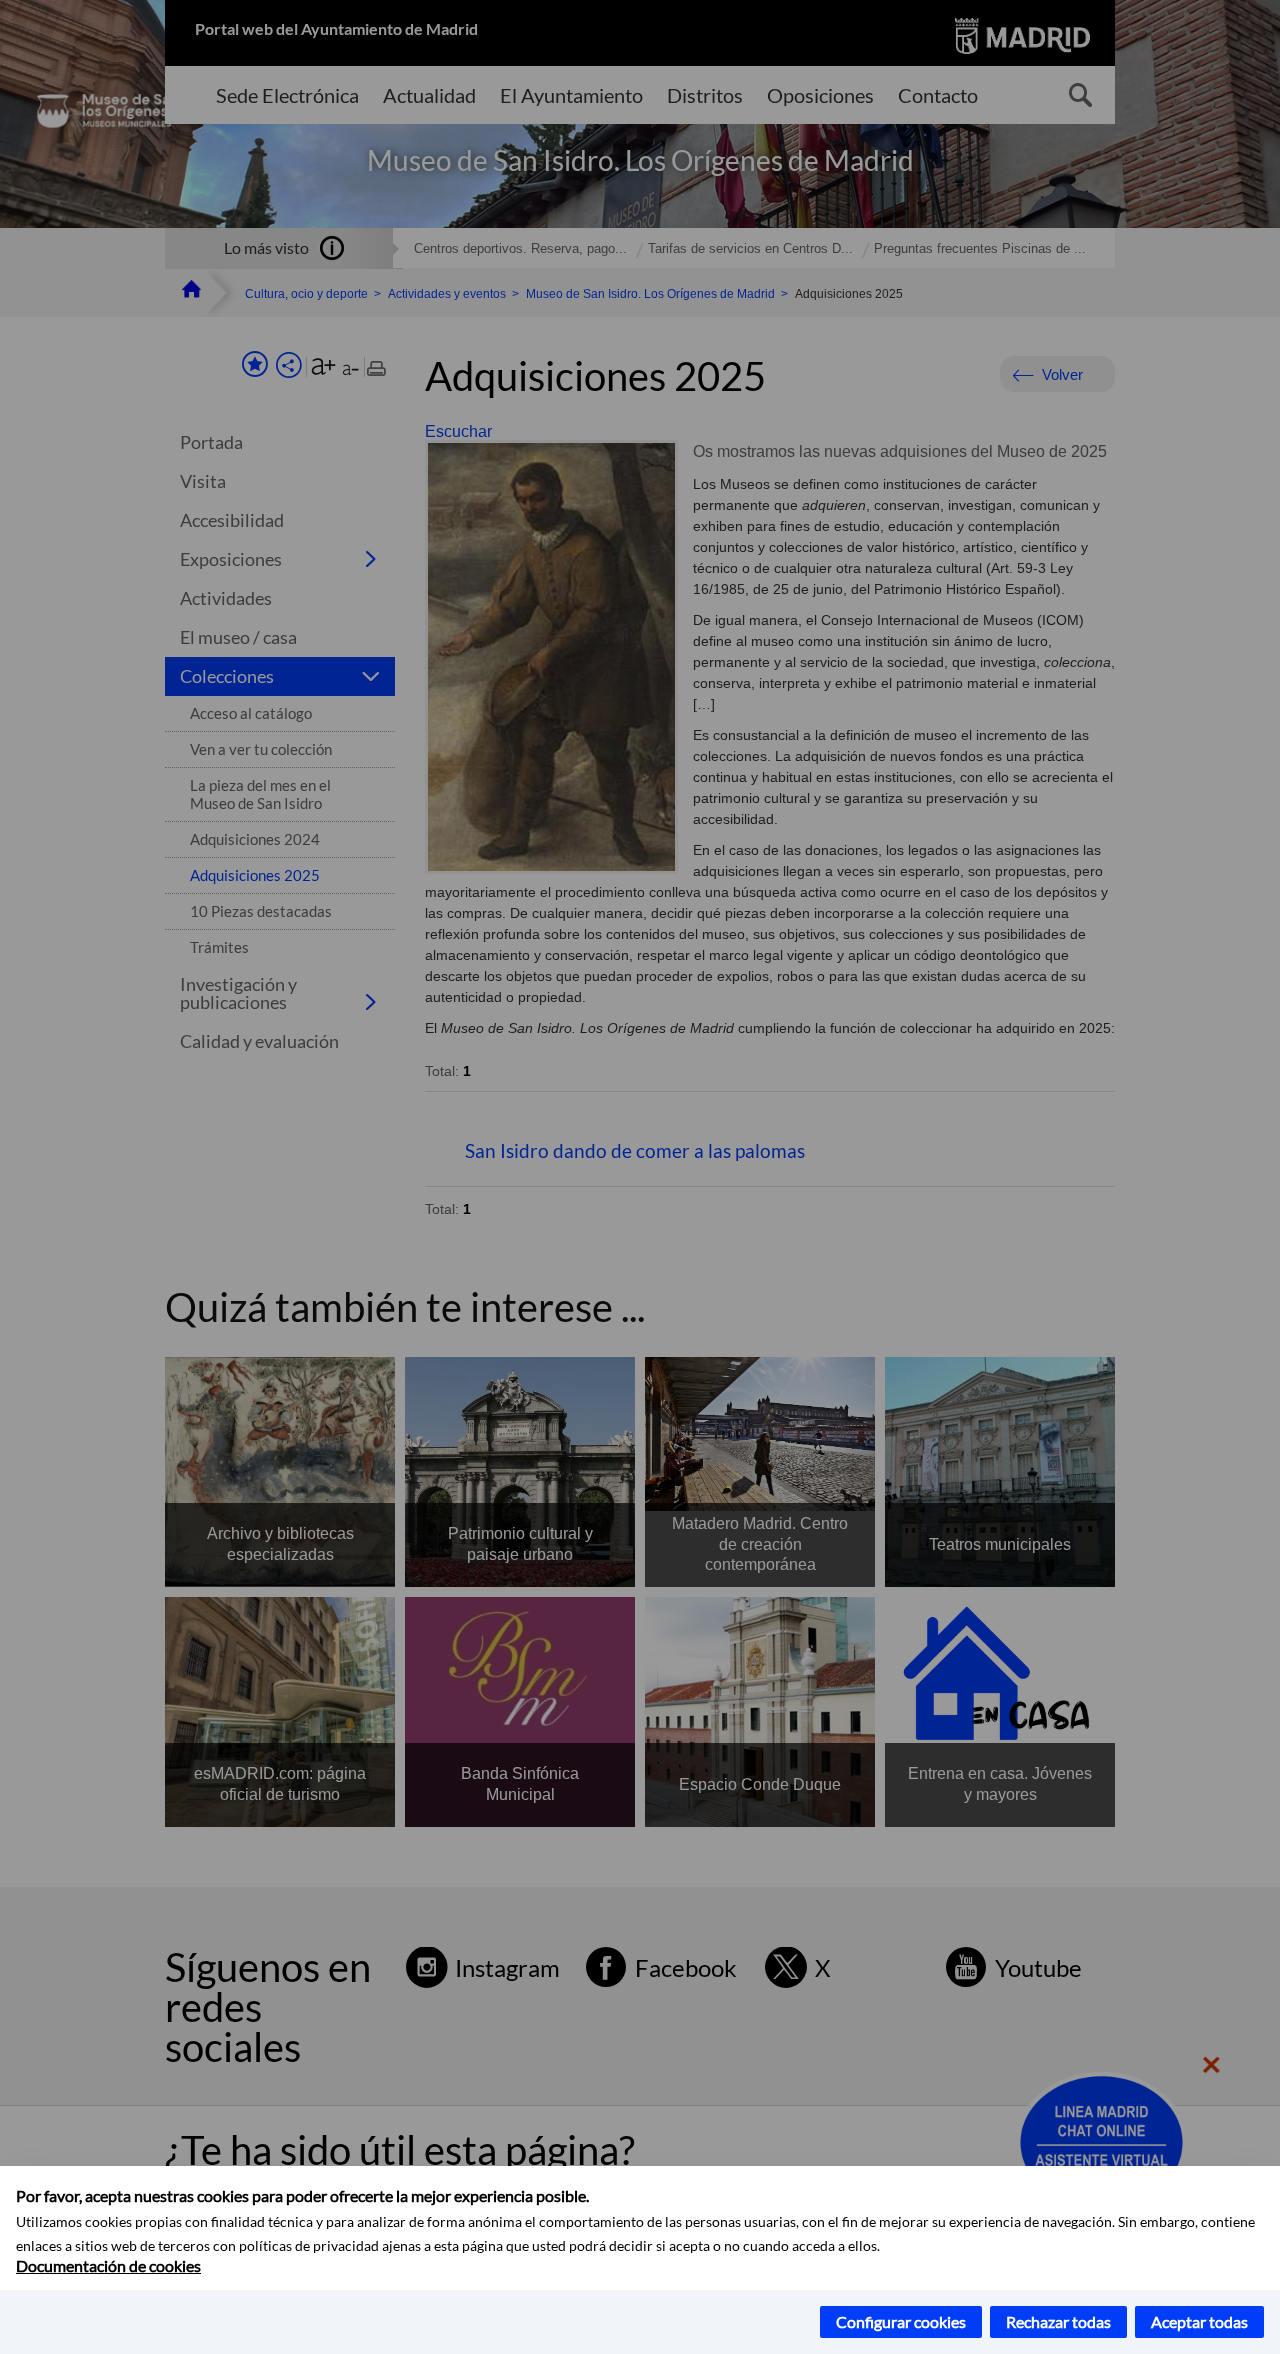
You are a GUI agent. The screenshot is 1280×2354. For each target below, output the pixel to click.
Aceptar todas (1199, 2321)
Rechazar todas (1058, 2321)
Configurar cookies (901, 2321)
